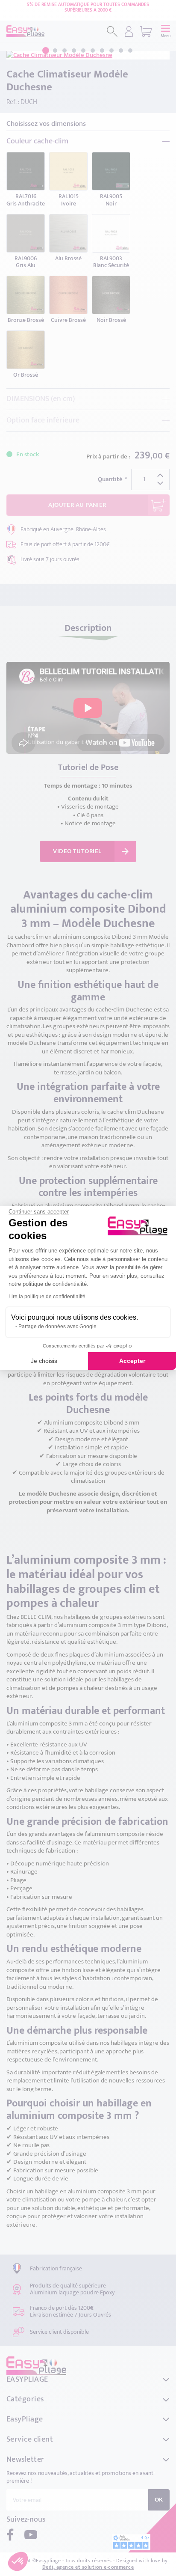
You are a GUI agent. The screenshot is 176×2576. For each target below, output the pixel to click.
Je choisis (44, 1361)
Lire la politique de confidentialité (47, 1297)
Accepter (132, 1361)
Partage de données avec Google (57, 1327)
